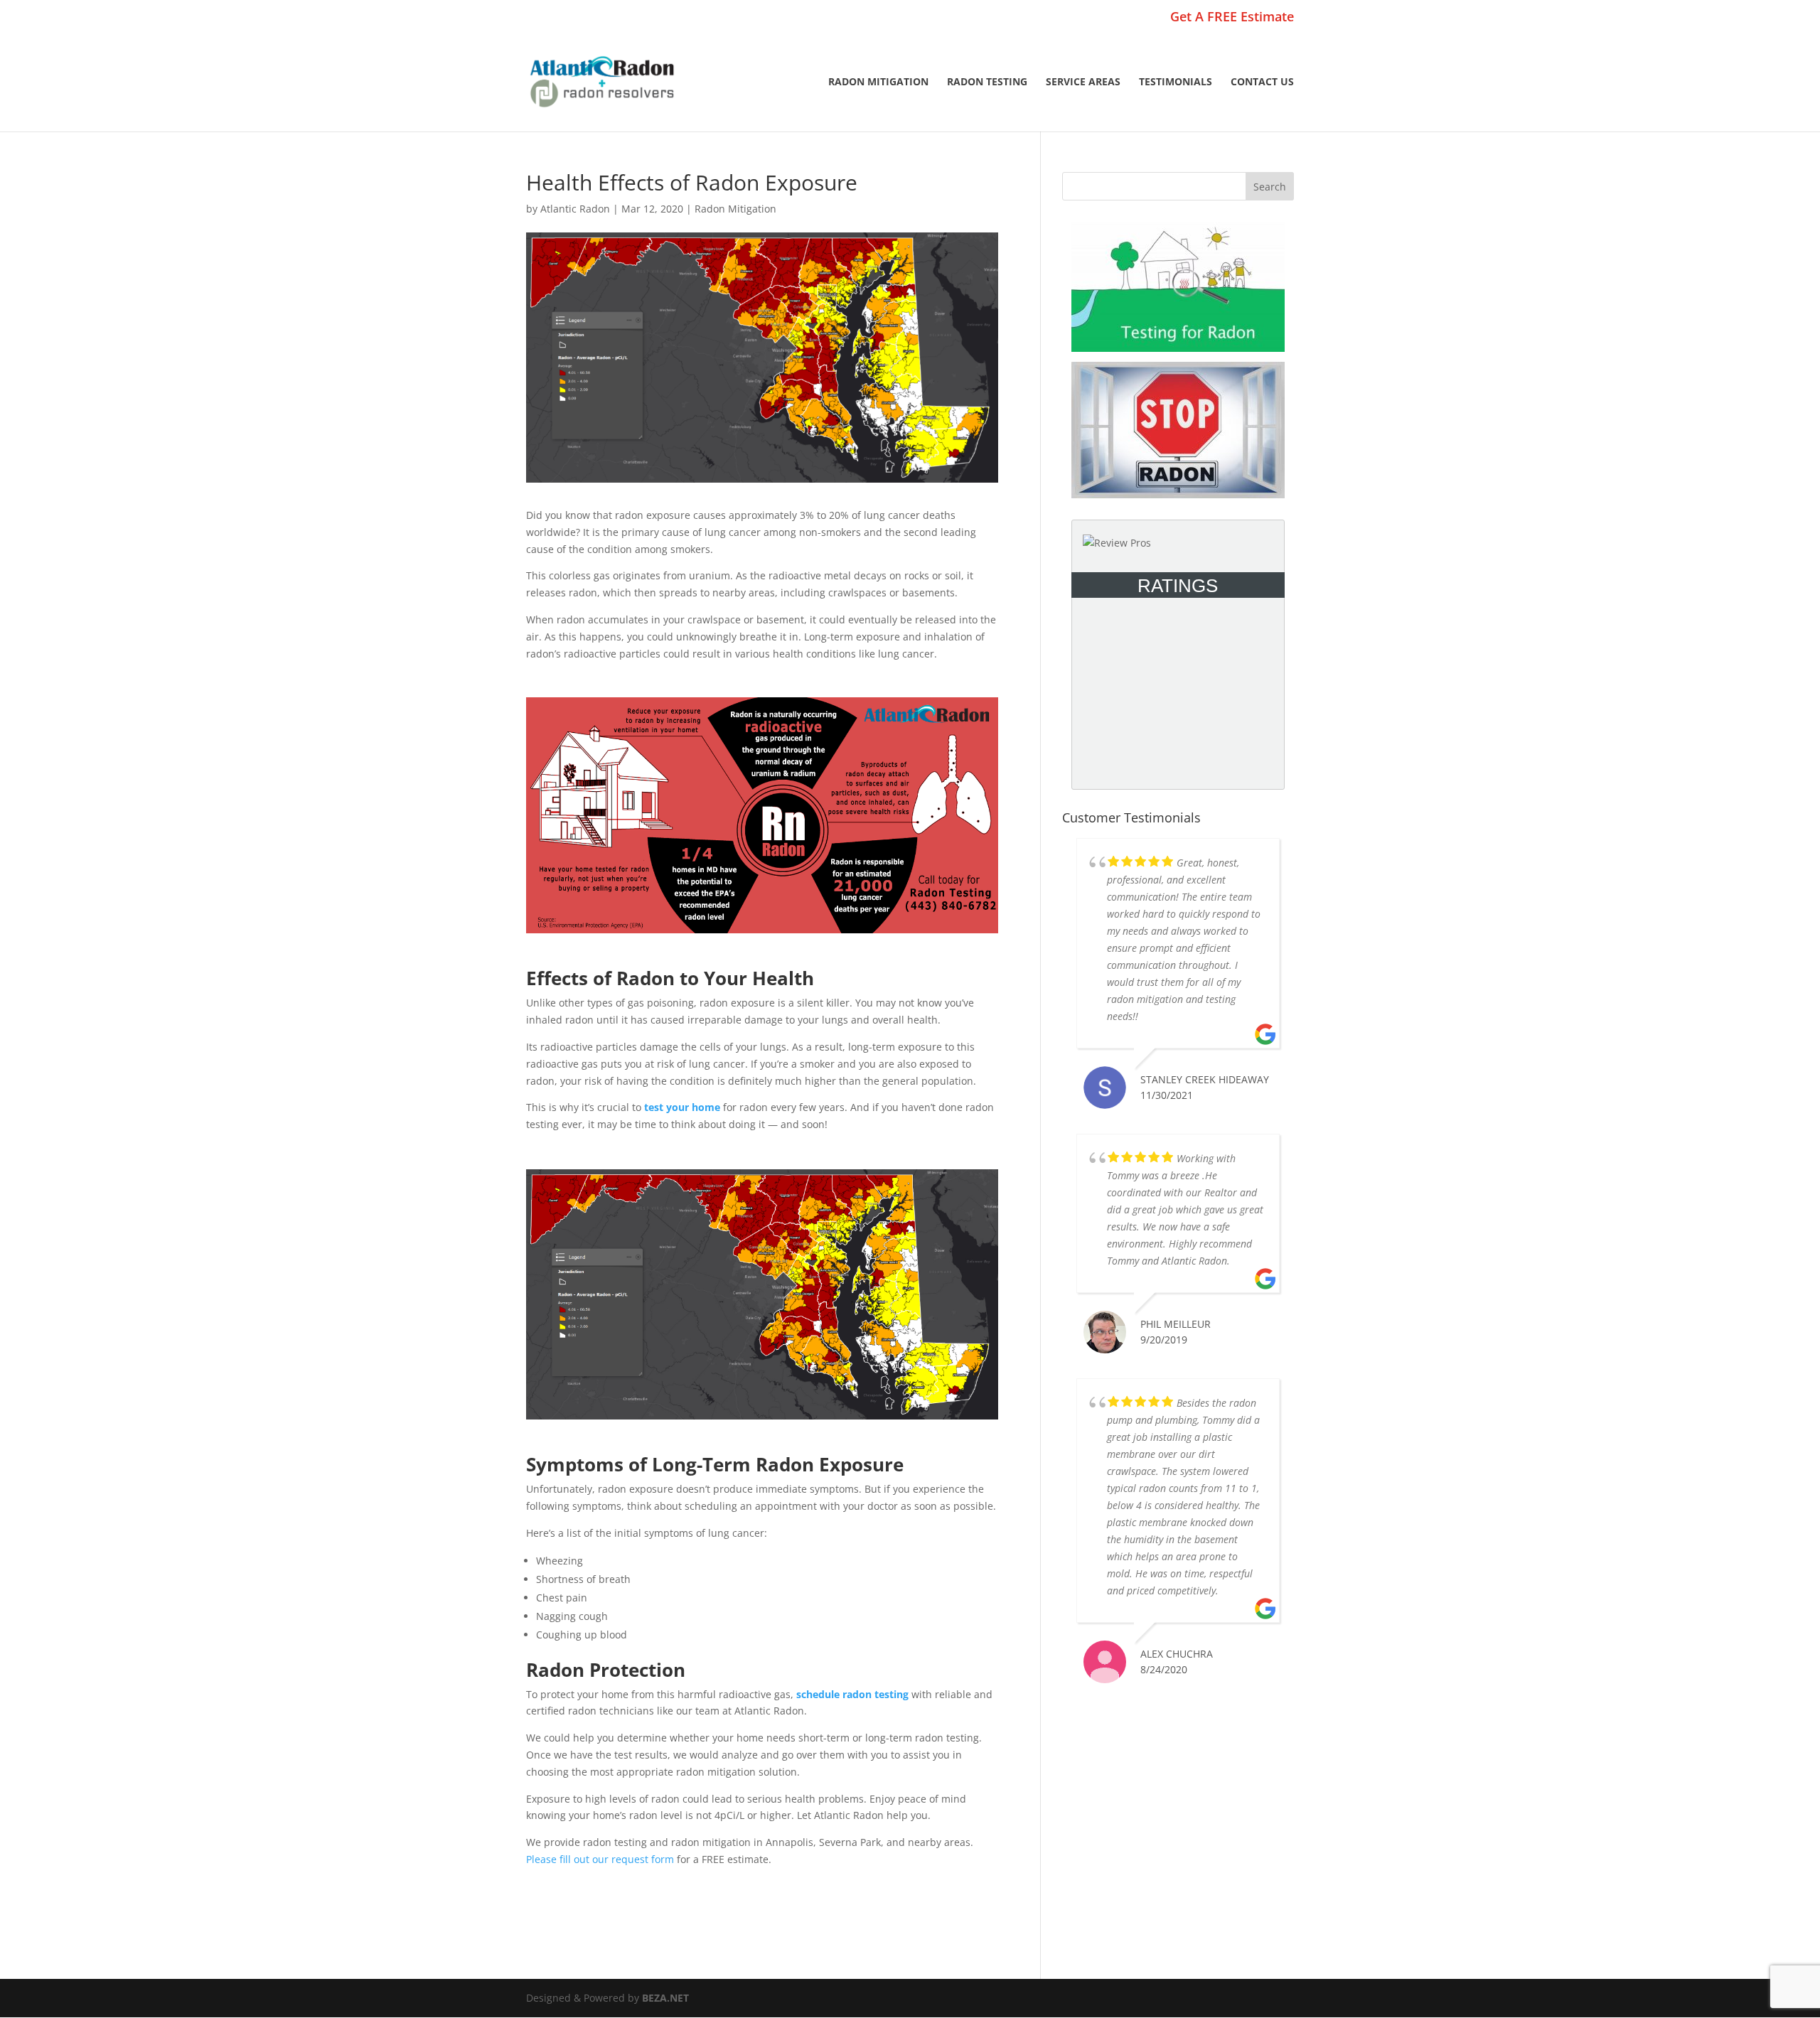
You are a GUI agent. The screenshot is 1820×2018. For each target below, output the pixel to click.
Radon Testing (987, 82)
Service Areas (1083, 82)
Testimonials (1176, 82)
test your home (682, 1107)
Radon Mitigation (878, 82)
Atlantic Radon (575, 209)
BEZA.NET (665, 1998)
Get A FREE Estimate (1232, 17)
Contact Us (1262, 82)
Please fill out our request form (600, 1859)
